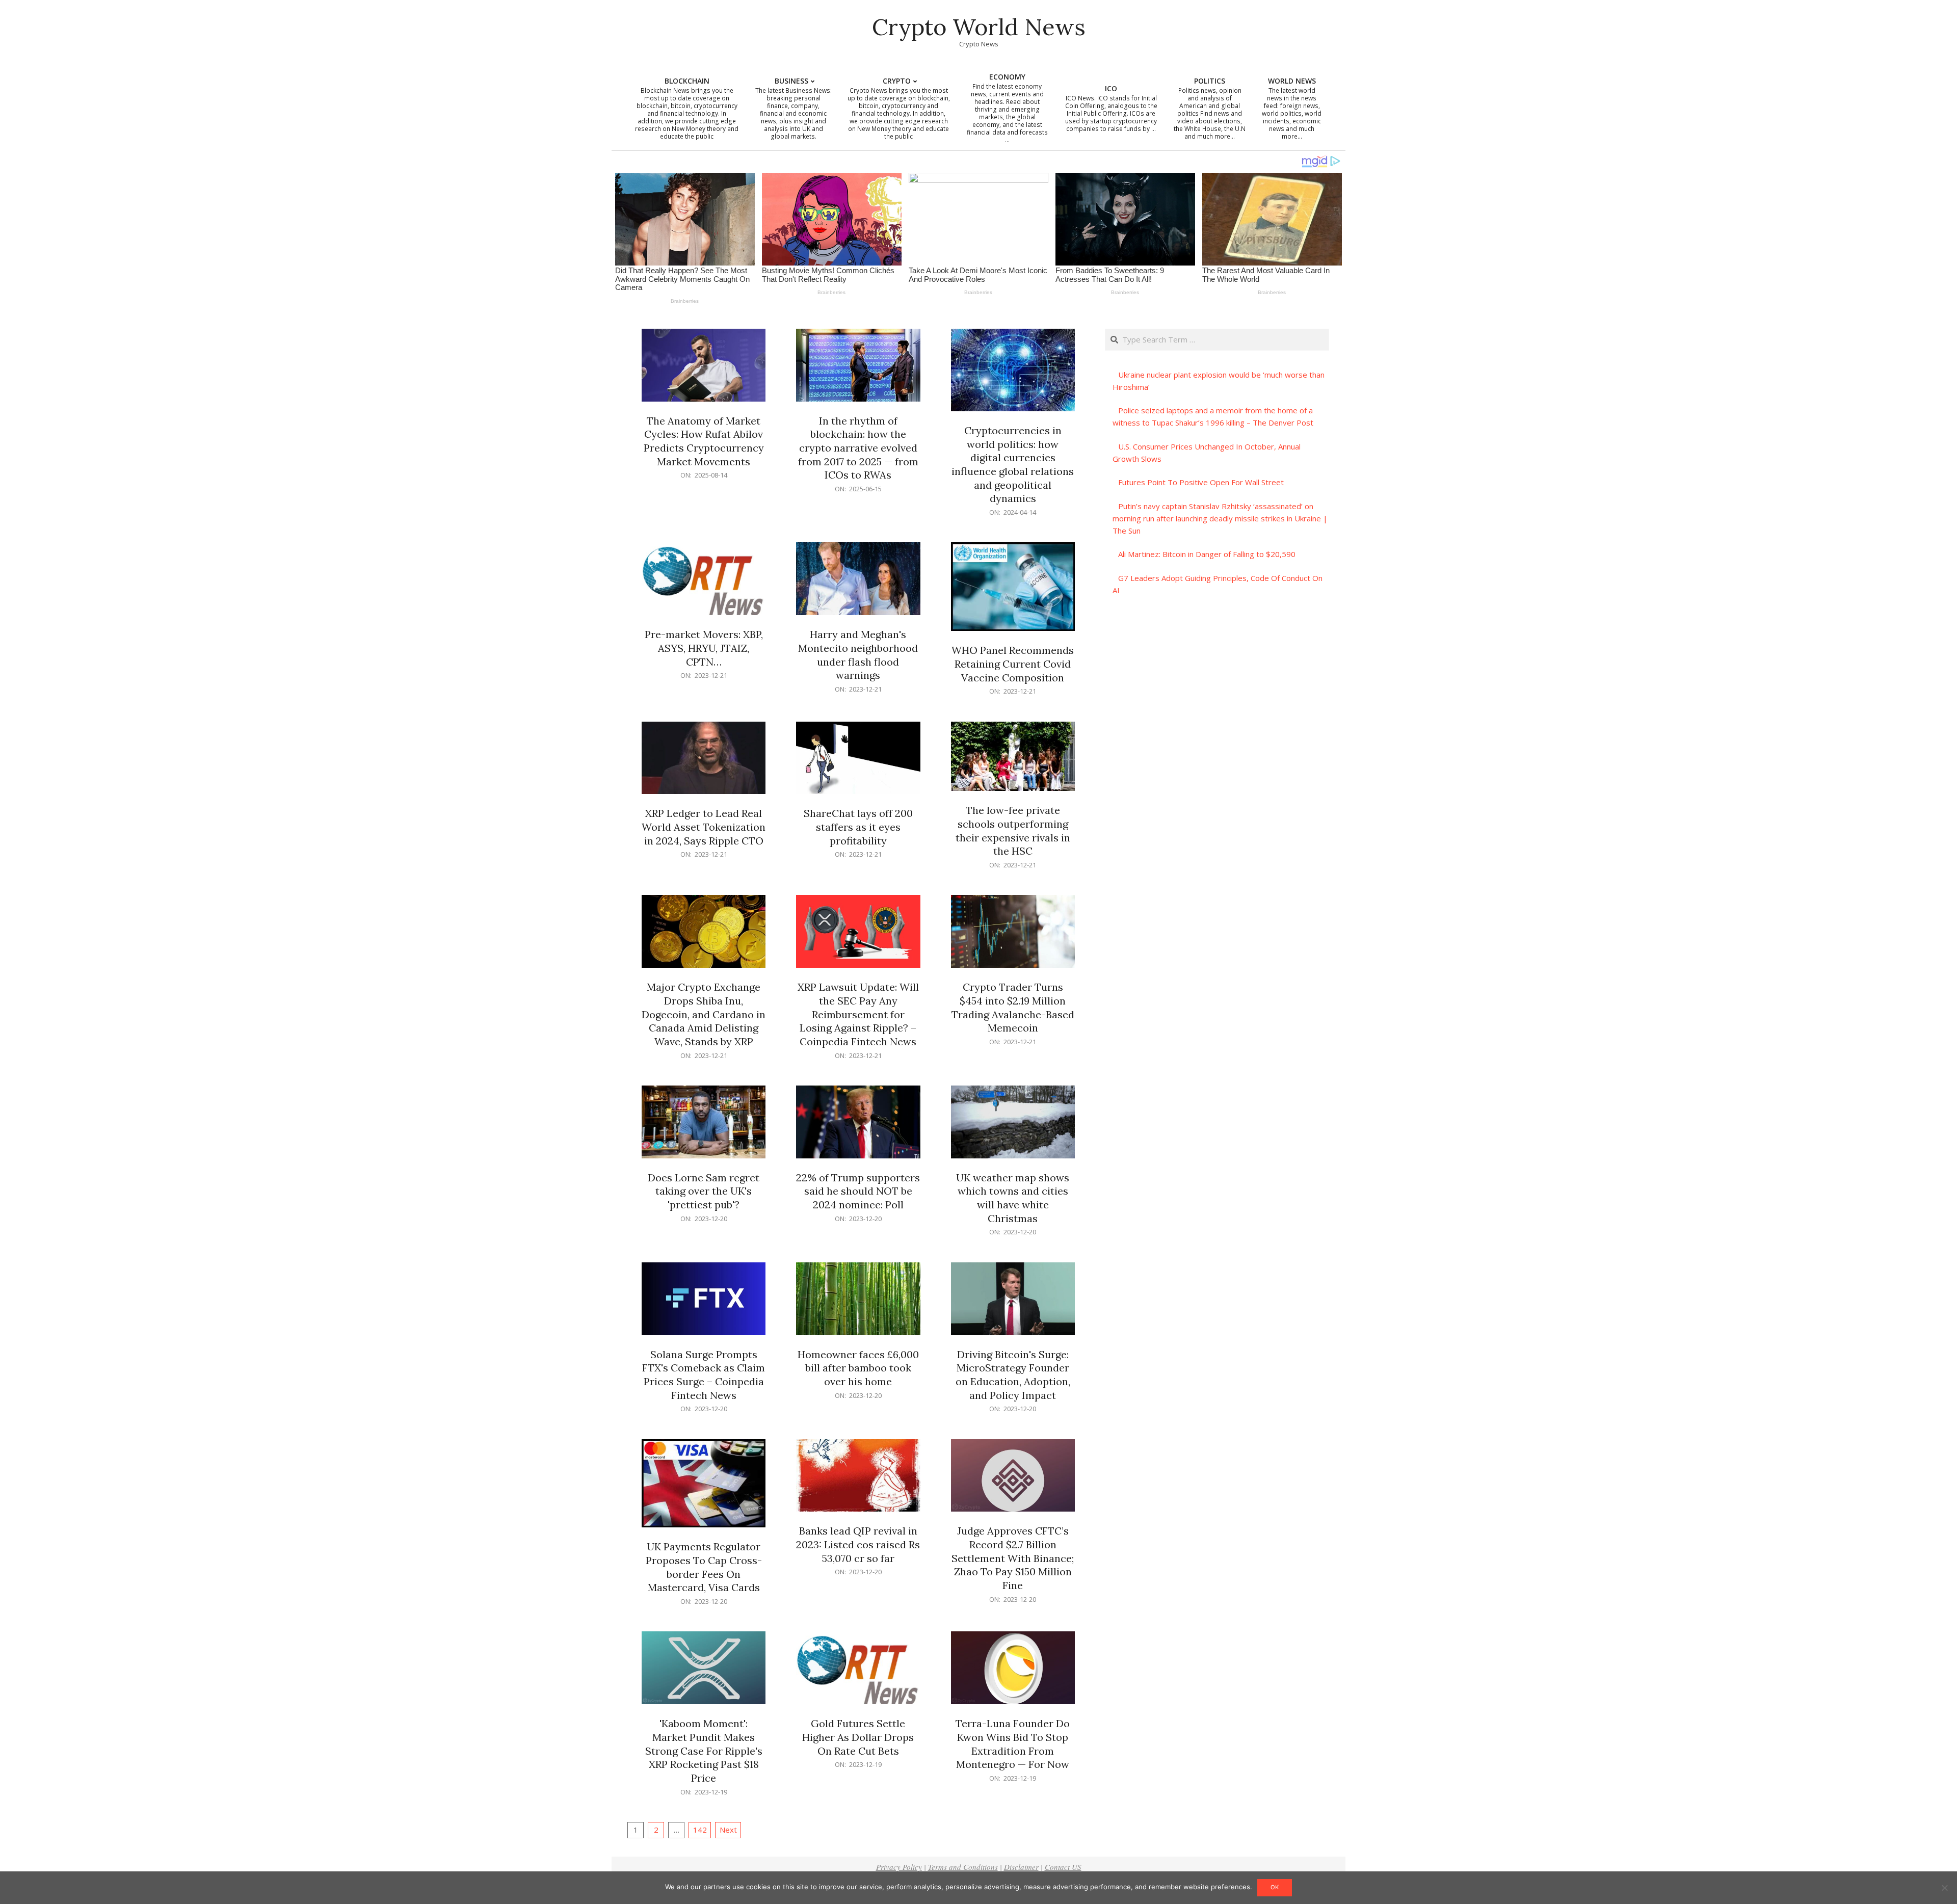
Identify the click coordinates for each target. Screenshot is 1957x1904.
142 (700, 1830)
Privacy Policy (899, 1867)
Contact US (1063, 1867)
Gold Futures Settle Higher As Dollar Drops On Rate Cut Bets (858, 1737)
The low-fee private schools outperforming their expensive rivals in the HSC (1013, 830)
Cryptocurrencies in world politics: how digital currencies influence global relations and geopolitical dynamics (1013, 464)
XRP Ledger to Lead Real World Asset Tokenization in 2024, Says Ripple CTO (704, 827)
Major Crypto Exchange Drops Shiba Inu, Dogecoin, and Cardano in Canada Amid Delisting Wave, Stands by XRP (704, 1014)
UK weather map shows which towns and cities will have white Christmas (1013, 1198)
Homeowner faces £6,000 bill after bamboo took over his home (858, 1368)
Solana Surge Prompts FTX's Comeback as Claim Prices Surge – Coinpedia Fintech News (704, 1375)
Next (728, 1830)
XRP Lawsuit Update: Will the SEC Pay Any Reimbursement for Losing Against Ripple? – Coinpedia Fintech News (858, 1014)
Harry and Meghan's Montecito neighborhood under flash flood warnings (858, 655)
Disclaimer (1021, 1867)
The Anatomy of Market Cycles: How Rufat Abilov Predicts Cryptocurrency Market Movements (704, 441)
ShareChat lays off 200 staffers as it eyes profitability (858, 827)
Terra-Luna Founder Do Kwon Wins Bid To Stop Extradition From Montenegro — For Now (1013, 1744)
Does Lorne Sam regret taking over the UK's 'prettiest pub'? (704, 1191)
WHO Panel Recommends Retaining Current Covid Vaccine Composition (1013, 664)
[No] (1944, 1888)
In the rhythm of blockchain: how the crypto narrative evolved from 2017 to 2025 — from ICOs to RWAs (858, 448)
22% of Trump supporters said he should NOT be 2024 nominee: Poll (858, 1191)
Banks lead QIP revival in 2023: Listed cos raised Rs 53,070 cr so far (858, 1544)
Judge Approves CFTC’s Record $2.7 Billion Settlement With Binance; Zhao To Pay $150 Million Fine (1013, 1558)
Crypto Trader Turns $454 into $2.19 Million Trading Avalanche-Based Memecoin (1013, 1007)
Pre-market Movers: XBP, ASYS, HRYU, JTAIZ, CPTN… (704, 648)
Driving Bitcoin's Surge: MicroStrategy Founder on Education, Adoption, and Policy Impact (1013, 1375)
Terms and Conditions (963, 1867)
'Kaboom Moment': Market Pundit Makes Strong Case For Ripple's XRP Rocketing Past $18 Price (704, 1751)
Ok (1275, 1887)
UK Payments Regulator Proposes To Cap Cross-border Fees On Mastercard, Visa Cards (704, 1567)
